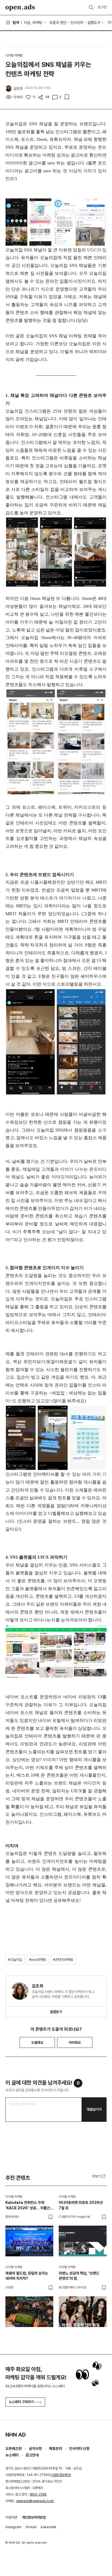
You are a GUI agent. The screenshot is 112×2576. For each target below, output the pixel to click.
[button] (99, 2176)
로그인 (102, 7)
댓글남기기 (94, 2109)
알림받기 (56, 2012)
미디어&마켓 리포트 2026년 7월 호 (81, 2205)
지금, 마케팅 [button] (33, 23)
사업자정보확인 (61, 2475)
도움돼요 (37, 2043)
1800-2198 (38, 2494)
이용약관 (11, 2517)
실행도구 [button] (94, 23)
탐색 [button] (16, 23)
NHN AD (16, 2435)
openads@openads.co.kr (35, 2501)
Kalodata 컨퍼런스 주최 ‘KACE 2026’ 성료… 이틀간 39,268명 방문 (28, 2205)
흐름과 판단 (58, 23)
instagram (13, 2527)
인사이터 (77, 23)
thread (31, 2527)
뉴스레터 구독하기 (21, 2402)
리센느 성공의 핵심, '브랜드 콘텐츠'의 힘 (79, 2276)
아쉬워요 (75, 2043)
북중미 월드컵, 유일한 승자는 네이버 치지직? (27, 2276)
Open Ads (20, 8)
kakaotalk (49, 2527)
